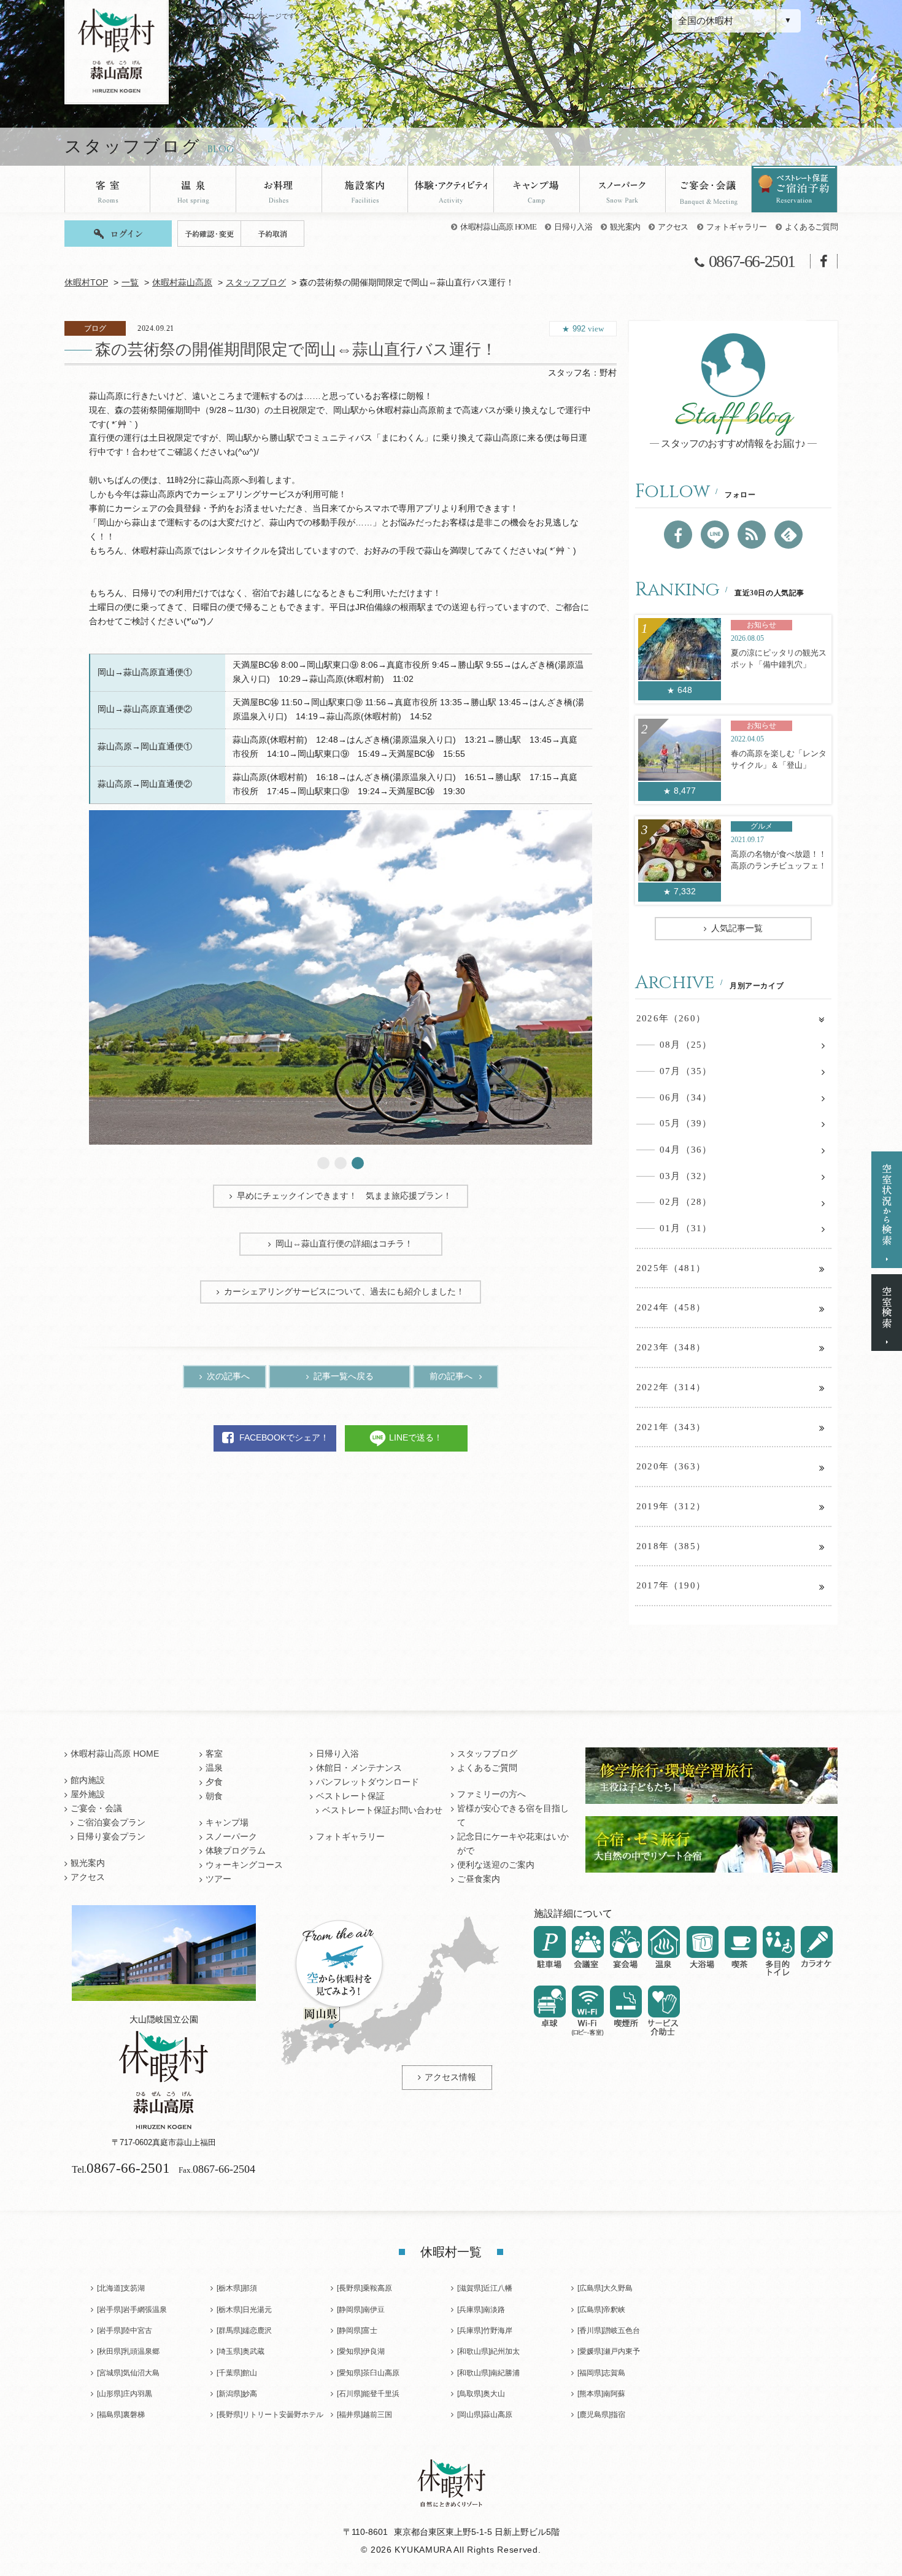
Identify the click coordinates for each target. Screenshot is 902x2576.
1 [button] (323, 1163)
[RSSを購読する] (752, 535)
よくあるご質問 (811, 227)
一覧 (130, 283)
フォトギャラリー (737, 227)
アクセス (673, 227)
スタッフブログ (256, 283)
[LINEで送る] (715, 535)
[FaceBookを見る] (678, 535)
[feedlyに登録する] (788, 535)
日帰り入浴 (573, 227)
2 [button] (341, 1163)
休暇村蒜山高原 (182, 283)
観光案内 (625, 227)
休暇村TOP (86, 283)
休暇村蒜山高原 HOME (498, 227)
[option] (341, 977)
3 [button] (358, 1163)
